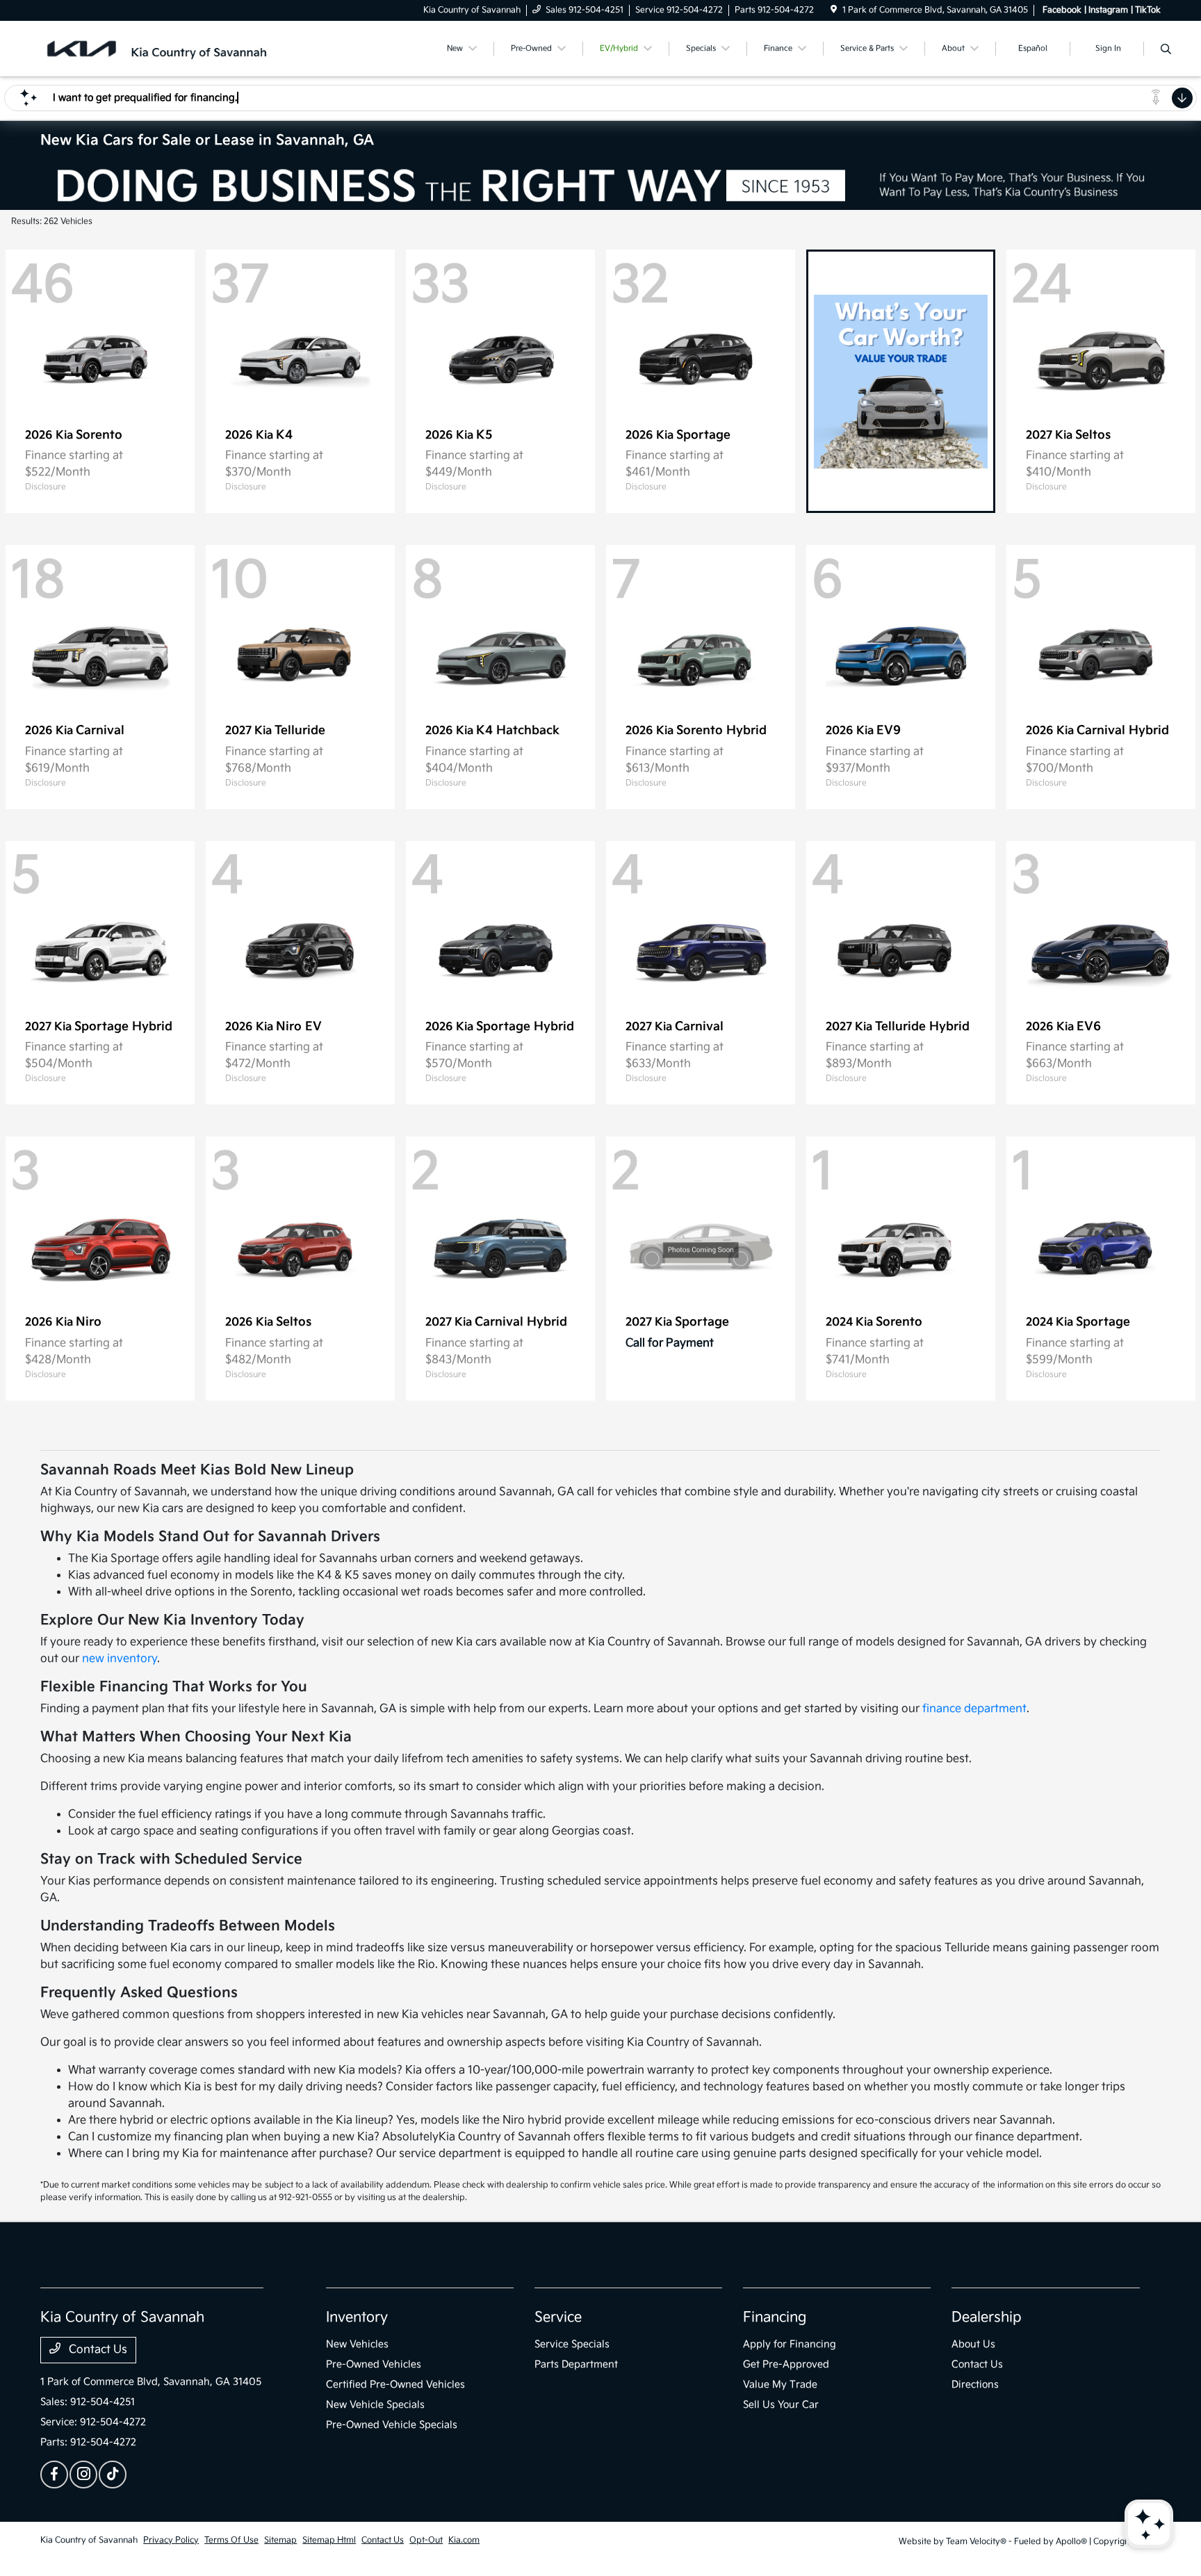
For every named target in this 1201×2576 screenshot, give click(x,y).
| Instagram (1106, 10)
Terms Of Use (231, 2540)
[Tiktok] (113, 2475)
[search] (1166, 51)
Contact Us (97, 2350)
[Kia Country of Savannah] (160, 48)
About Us (973, 2344)
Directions (975, 2385)
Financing (775, 2317)
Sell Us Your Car (781, 2405)
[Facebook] (54, 2475)
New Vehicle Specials (375, 2405)
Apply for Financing (790, 2344)
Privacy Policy (171, 2540)
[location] (834, 10)
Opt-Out (426, 2540)
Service (558, 2317)
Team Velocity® (976, 2542)
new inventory (120, 1659)
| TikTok (1146, 10)
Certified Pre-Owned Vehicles (395, 2385)
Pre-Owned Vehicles (374, 2364)
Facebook (1062, 10)
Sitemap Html (329, 2540)
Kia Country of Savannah (89, 2540)
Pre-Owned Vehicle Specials (392, 2425)
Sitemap (280, 2540)
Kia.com (464, 2540)
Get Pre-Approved (786, 2364)
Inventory (357, 2317)
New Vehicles (357, 2344)
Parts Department (576, 2364)
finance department (974, 1709)
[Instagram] (83, 2475)
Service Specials (572, 2344)
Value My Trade (780, 2385)
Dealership (987, 2317)
